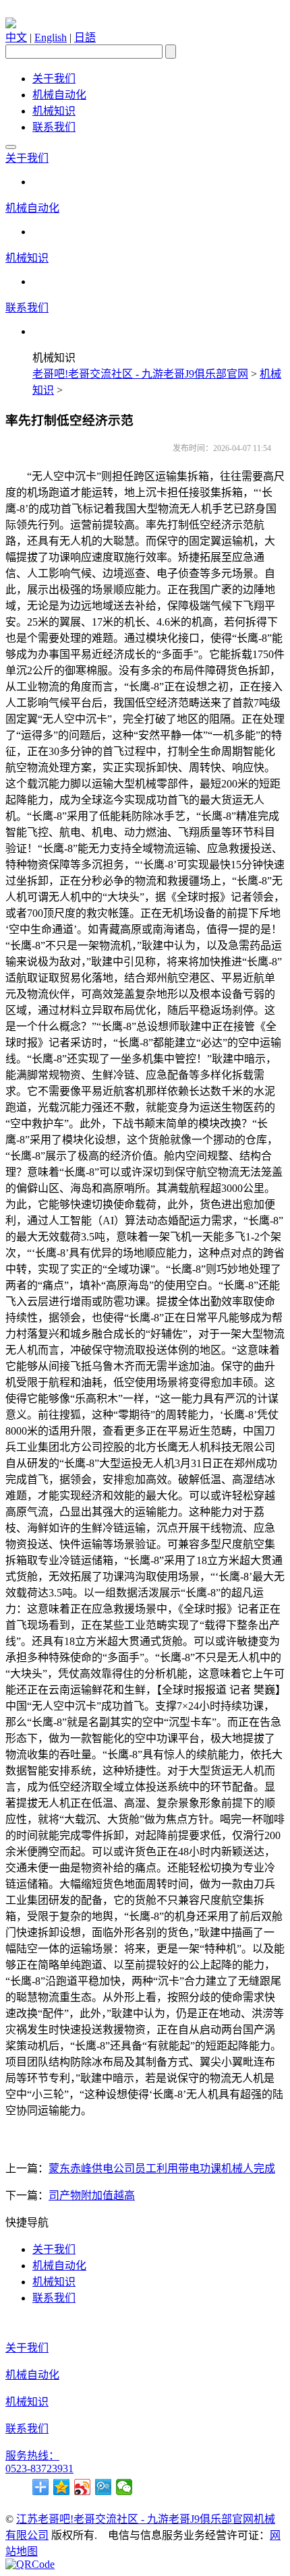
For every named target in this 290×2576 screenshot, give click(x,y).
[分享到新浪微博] (83, 2487)
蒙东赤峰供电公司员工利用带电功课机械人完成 (162, 2168)
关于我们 (54, 79)
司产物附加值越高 (92, 2195)
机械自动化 (59, 95)
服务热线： (32, 2456)
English (51, 37)
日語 (85, 37)
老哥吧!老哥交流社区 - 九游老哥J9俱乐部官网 (140, 374)
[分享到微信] (124, 2487)
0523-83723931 (39, 2468)
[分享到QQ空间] (62, 2487)
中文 (16, 37)
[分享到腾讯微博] (104, 2487)
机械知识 (54, 111)
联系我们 (54, 127)
